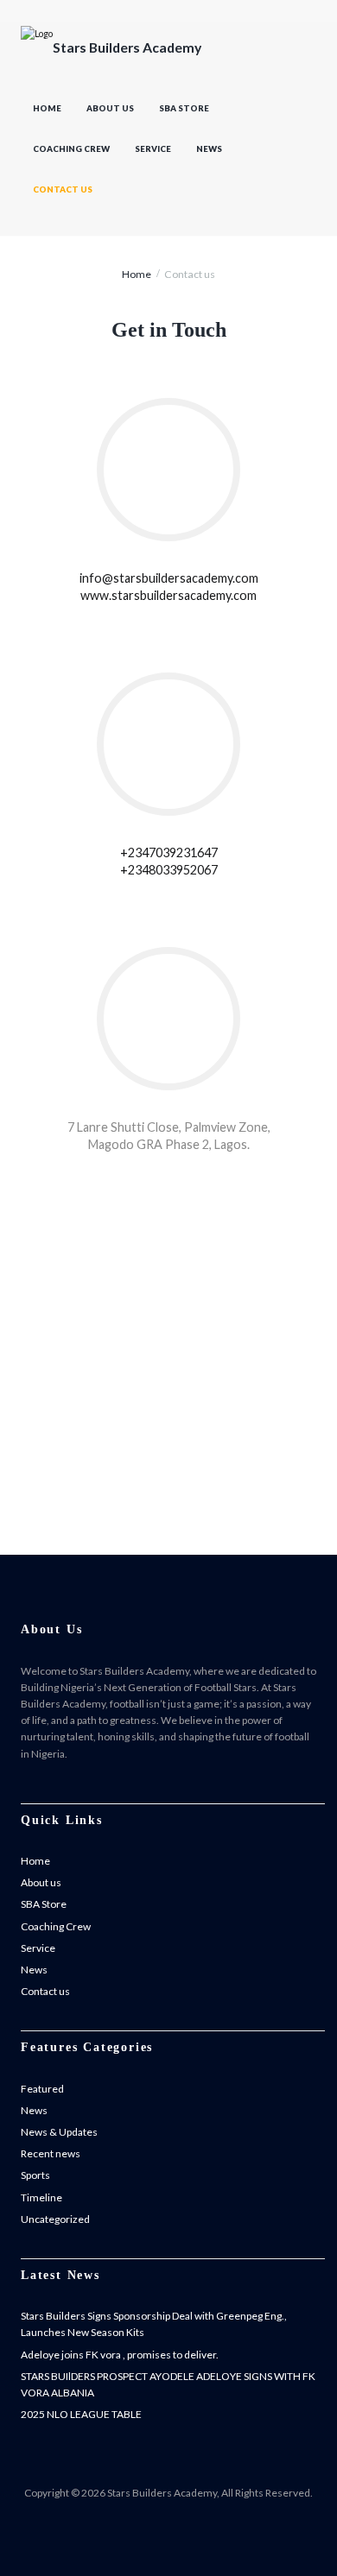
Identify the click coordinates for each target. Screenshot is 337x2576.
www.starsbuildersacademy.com (168, 595)
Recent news (51, 2153)
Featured (42, 2089)
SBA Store (184, 108)
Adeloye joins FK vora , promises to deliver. (120, 2355)
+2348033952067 (169, 870)
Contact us (63, 189)
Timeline (41, 2197)
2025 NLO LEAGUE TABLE (81, 2414)
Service (153, 149)
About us (110, 108)
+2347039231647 (169, 852)
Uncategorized (55, 2219)
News (209, 149)
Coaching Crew (71, 149)
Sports (35, 2175)
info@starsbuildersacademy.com (169, 578)
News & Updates (59, 2132)
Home (47, 108)
